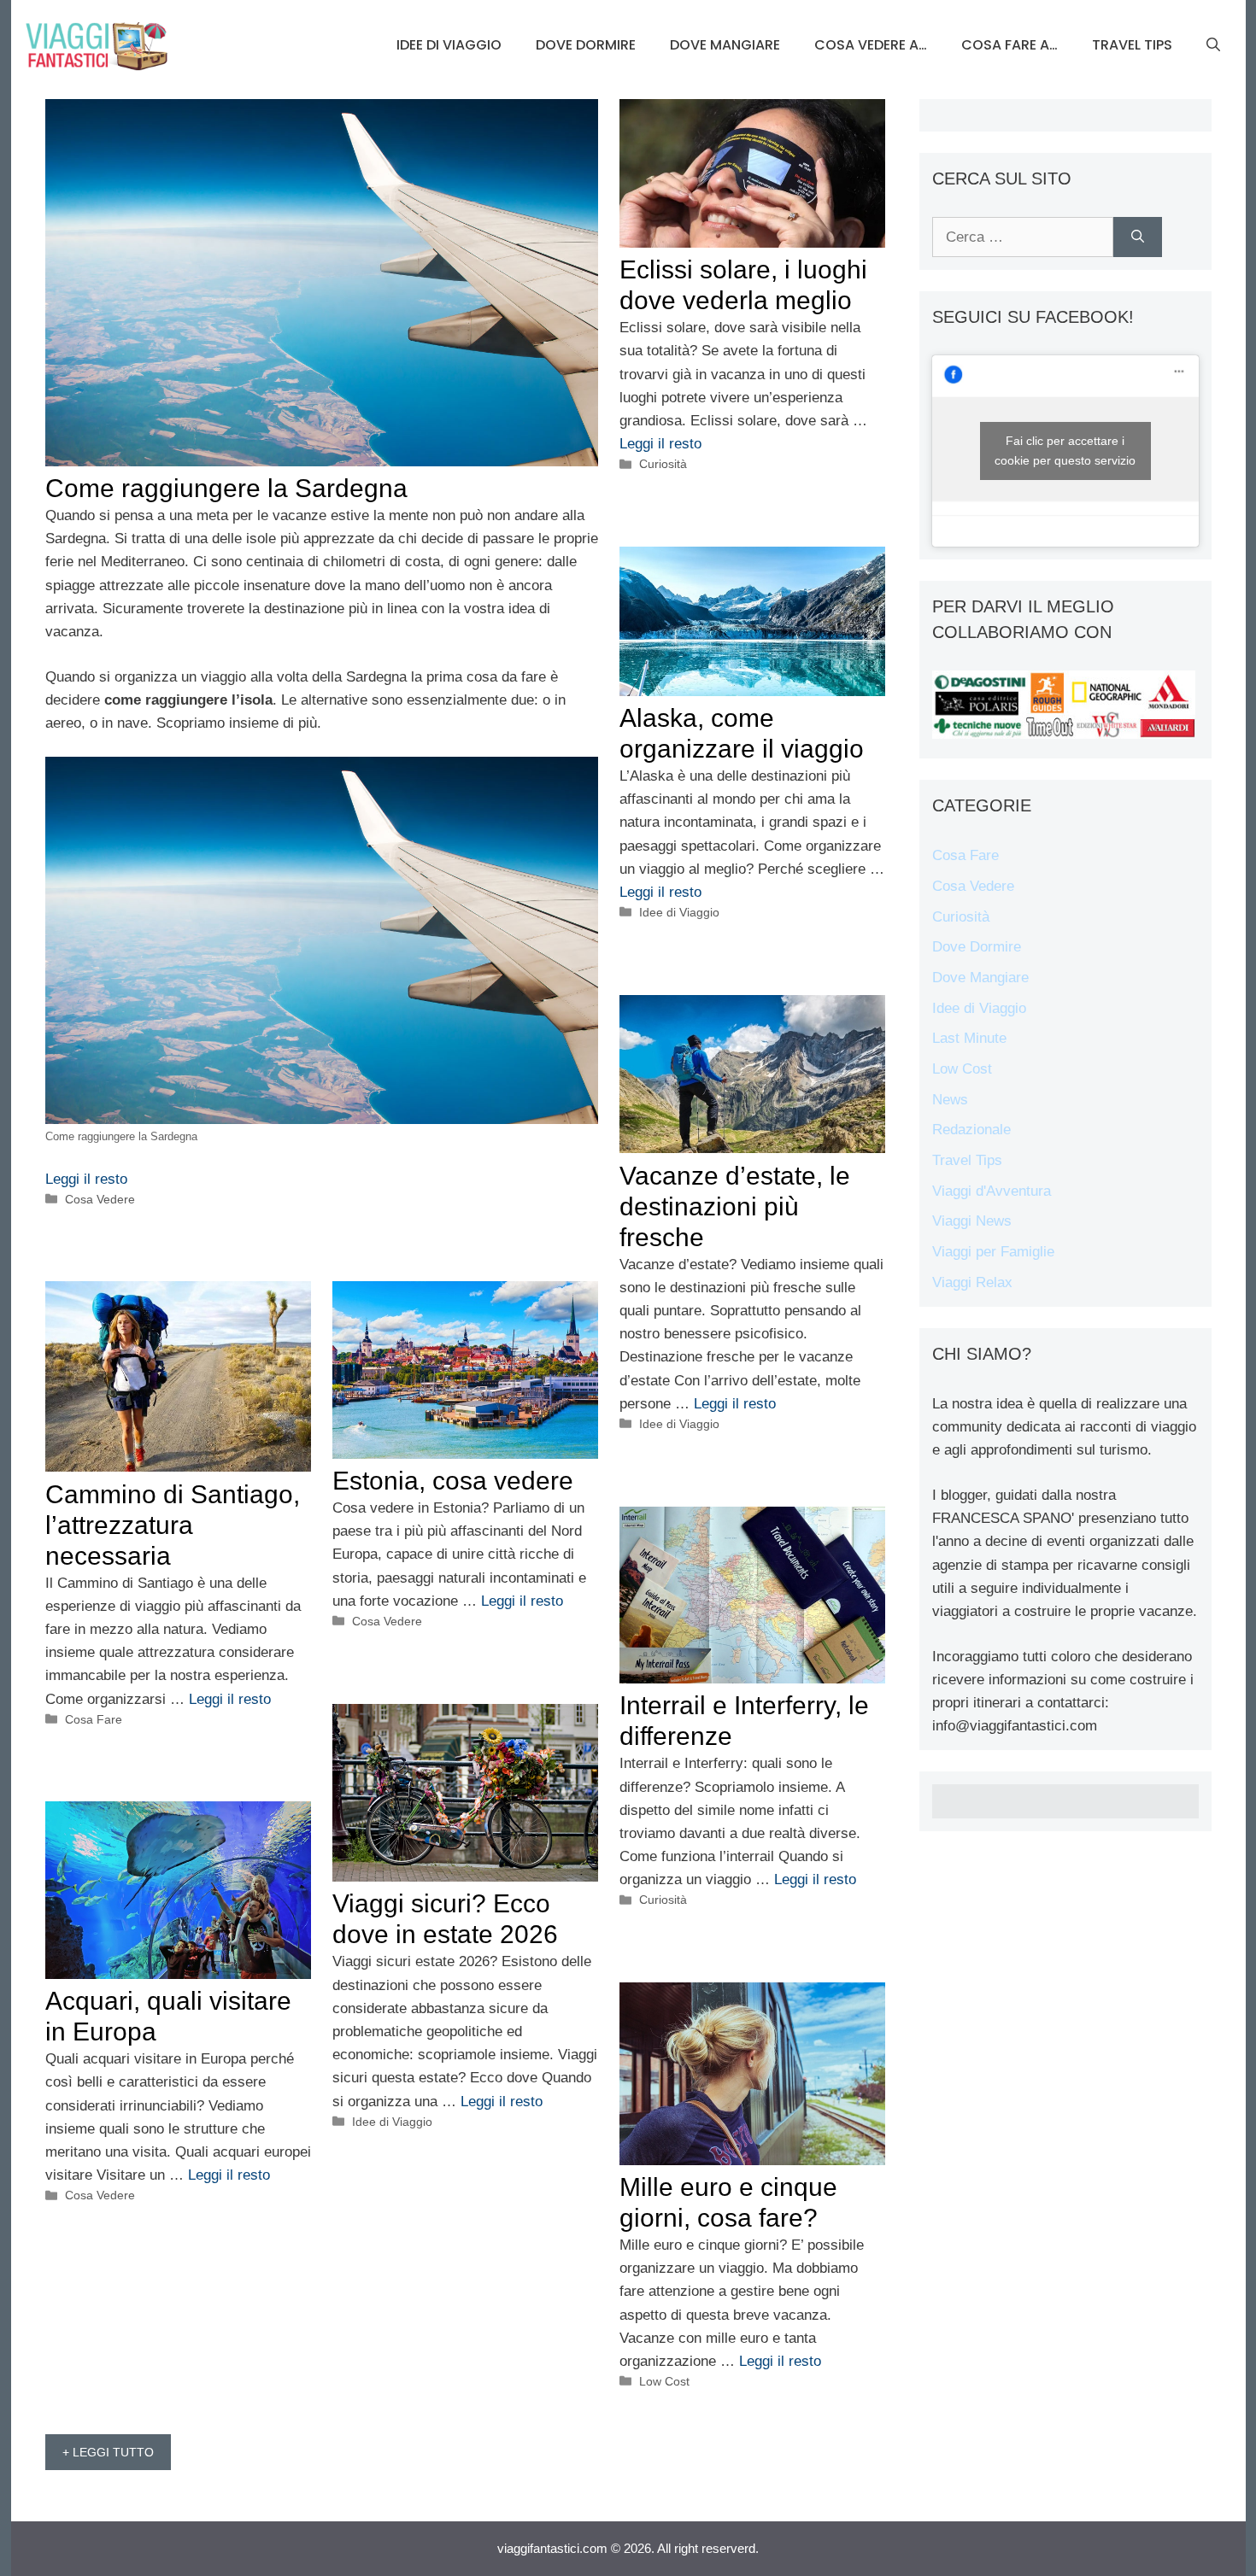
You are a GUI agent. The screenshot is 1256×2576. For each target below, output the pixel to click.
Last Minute (969, 1038)
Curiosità (663, 464)
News (950, 1100)
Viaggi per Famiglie (993, 1252)
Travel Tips (1132, 45)
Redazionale (971, 1130)
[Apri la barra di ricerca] (1213, 45)
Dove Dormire (586, 45)
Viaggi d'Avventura (992, 1191)
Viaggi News (972, 1221)
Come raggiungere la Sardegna (226, 488)
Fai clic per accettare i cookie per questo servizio (1065, 451)
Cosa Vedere (100, 1199)
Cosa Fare (94, 1719)
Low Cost (664, 2381)
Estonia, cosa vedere (453, 1481)
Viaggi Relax (972, 1282)
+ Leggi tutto (108, 2452)
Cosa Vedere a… (871, 45)
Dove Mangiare (725, 45)
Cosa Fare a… (1009, 45)
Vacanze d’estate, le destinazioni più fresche (735, 1206)
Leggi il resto (86, 1179)
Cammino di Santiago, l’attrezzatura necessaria (173, 1525)
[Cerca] (1138, 237)
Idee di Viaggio (449, 45)
